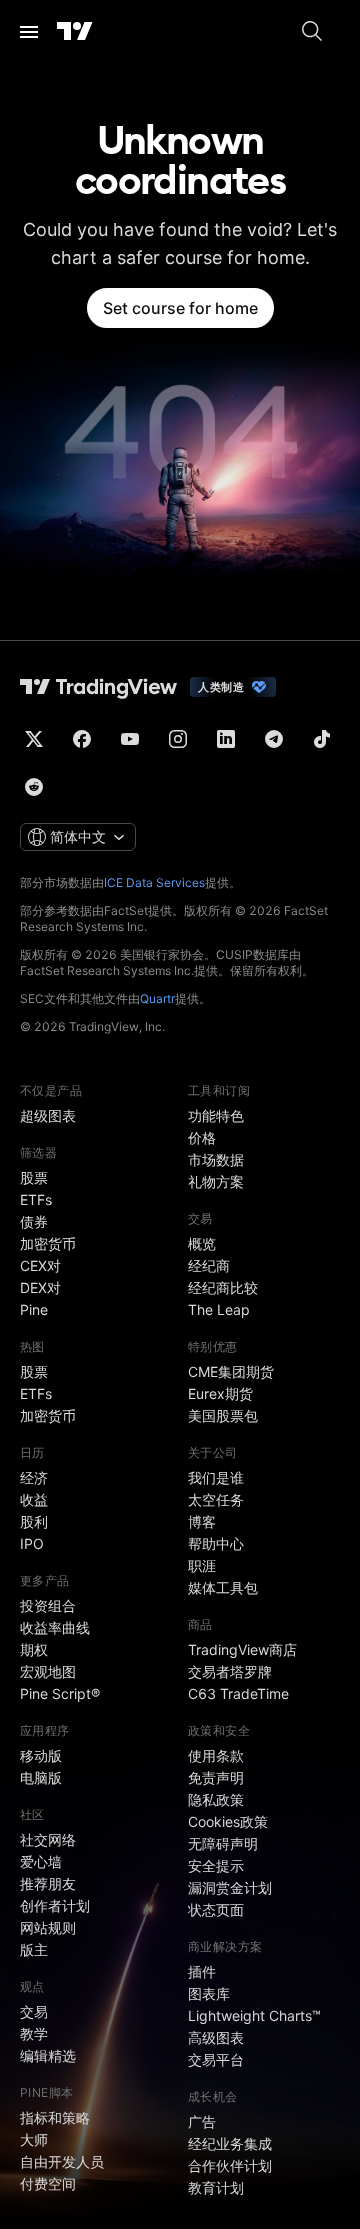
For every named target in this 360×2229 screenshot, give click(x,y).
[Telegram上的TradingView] (274, 739)
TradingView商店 (242, 1649)
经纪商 (209, 1265)
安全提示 (216, 1865)
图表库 (209, 1993)
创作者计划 (55, 1905)
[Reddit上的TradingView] (34, 787)
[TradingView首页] (75, 32)
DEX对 (40, 1287)
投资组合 (48, 1605)
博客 (202, 1521)
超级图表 (48, 1115)
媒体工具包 (223, 1587)
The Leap (219, 1309)
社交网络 (48, 1839)
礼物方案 (216, 1181)
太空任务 (216, 1499)
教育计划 (216, 2187)
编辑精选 (48, 2055)
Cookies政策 (228, 1821)
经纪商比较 (223, 1287)
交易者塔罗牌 (230, 1671)
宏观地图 (48, 1671)
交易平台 (216, 2059)
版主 (34, 1949)
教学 (34, 2033)
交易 (34, 2011)
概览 (202, 1243)
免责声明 (216, 1777)
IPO (32, 1543)
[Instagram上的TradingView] (178, 739)
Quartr (157, 998)
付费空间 (48, 2183)
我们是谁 (216, 1477)
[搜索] (312, 32)
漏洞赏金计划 (230, 1887)
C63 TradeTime (238, 1693)
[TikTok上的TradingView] (322, 739)
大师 (34, 2139)
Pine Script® (60, 1693)
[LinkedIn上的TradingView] (226, 739)
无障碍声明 (223, 1843)
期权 (34, 1649)
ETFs (36, 1199)
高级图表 (216, 2037)
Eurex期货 (220, 1393)
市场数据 (216, 1159)
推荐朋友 (48, 1883)
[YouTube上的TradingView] (130, 739)
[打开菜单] (29, 32)
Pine (34, 1309)
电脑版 (41, 1777)
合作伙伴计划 (230, 2165)
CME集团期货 (231, 1371)
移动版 (41, 1755)
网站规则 (48, 1927)
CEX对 (40, 1265)
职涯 (202, 1565)
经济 (34, 1477)
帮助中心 (216, 1543)
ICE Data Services (154, 882)
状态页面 (216, 1909)
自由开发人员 (62, 2161)
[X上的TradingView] (34, 739)
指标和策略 (55, 2117)
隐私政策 (216, 1799)
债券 (34, 1221)
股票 (34, 1177)
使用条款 (216, 1755)
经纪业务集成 (230, 2143)
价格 (202, 1137)
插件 (202, 1971)
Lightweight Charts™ (254, 2015)
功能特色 (216, 1115)
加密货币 (48, 1243)
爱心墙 (41, 1861)
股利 (34, 1521)
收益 (34, 1499)
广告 (202, 2121)
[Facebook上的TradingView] (82, 739)
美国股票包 (223, 1415)
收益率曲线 (55, 1627)
